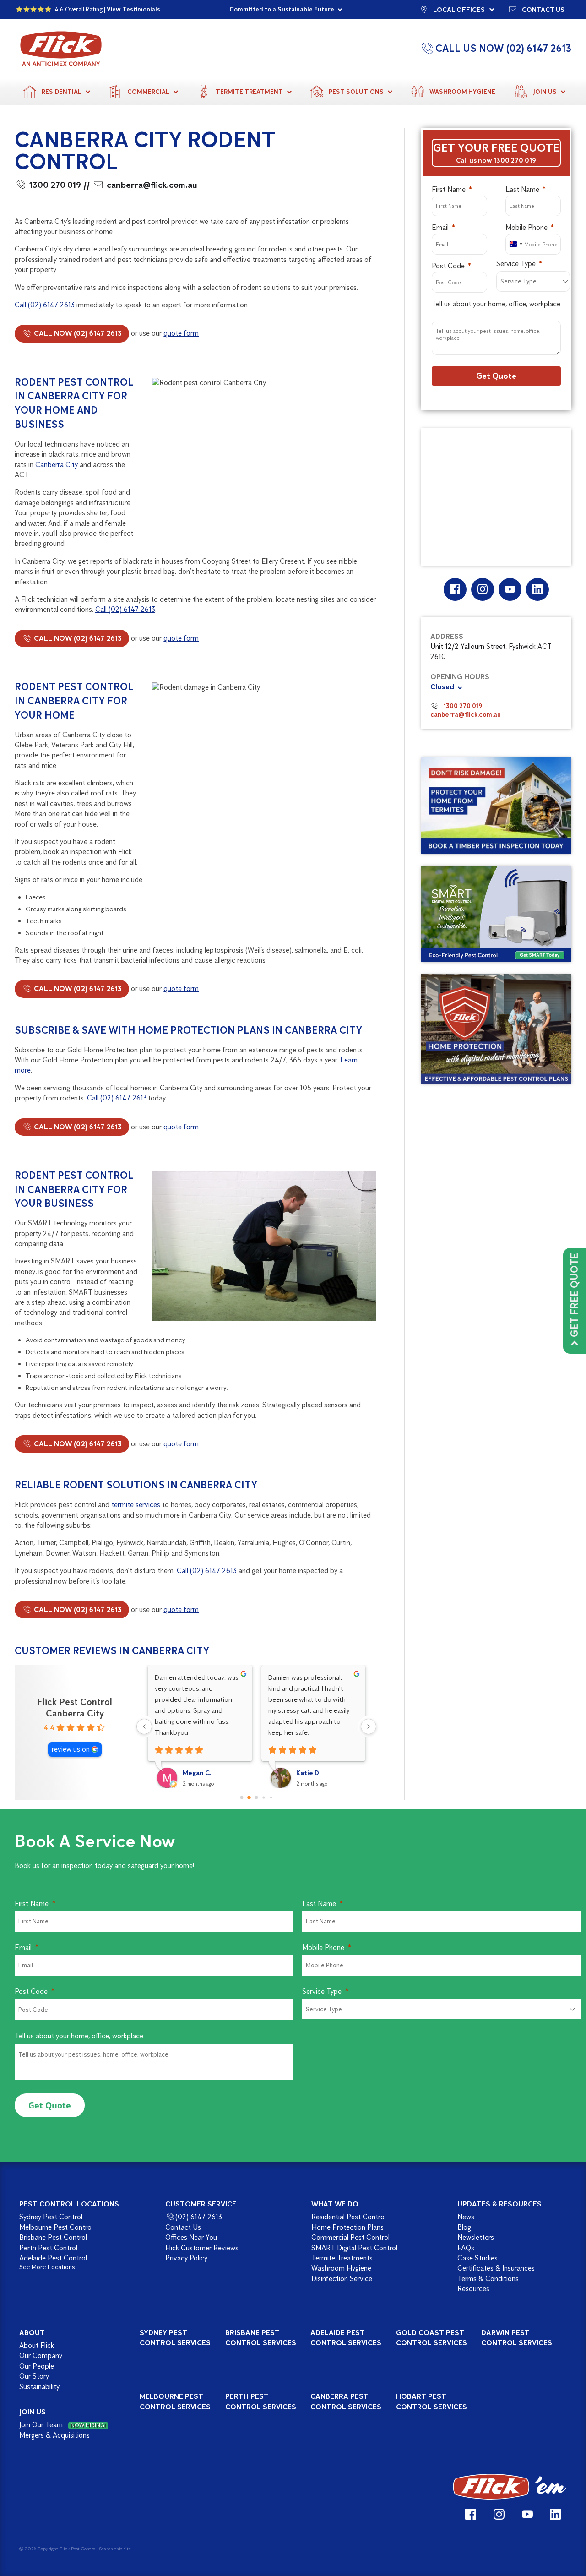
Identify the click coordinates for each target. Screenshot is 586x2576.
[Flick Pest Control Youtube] (510, 589)
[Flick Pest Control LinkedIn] (537, 589)
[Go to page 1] (249, 1797)
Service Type (516, 264)
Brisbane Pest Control (53, 2237)
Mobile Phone (526, 227)
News (466, 2217)
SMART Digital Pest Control (354, 2248)
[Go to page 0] (242, 1798)
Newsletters (476, 2237)
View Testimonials (133, 9)
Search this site (115, 2549)
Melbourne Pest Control (56, 2227)
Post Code (448, 266)
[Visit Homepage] (510, 2487)
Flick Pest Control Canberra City (75, 1707)
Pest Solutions (356, 92)
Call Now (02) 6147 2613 (77, 333)
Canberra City (57, 465)
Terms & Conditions (488, 2279)
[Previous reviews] (144, 1726)
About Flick (37, 2345)
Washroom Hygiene (462, 92)
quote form (181, 333)
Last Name (522, 189)
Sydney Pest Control (51, 2217)
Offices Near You (191, 2237)
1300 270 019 (55, 185)
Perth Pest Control (48, 2248)
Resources (473, 2289)
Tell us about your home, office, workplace (496, 304)
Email (440, 227)
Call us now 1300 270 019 (496, 160)
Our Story (34, 2376)
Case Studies (477, 2258)
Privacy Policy (186, 2258)
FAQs (466, 2248)
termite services (136, 1505)
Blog (464, 2227)
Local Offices (459, 9)
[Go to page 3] (264, 1797)
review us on (71, 1749)
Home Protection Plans (347, 2227)
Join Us (545, 92)
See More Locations (47, 2268)
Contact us (543, 9)
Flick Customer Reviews (202, 2248)
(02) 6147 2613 (199, 2217)
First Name (449, 189)
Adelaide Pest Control (53, 2258)
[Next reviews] (369, 1726)
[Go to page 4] (271, 1797)
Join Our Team (62, 2425)
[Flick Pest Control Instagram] (482, 589)
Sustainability (39, 2387)
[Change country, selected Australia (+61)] (515, 244)
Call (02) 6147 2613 (45, 305)
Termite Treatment (249, 92)
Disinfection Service (342, 2279)
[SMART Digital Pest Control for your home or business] (496, 914)
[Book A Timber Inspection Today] (496, 805)
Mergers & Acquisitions (54, 2435)
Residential (62, 92)
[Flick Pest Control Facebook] (455, 589)
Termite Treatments (342, 2258)
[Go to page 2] (257, 1798)
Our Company (41, 2356)
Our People (37, 2366)
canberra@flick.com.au (152, 185)
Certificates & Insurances (496, 2268)
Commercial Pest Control (350, 2237)
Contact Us (183, 2227)
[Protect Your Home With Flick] (496, 1029)
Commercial (148, 92)
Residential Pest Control (349, 2217)
